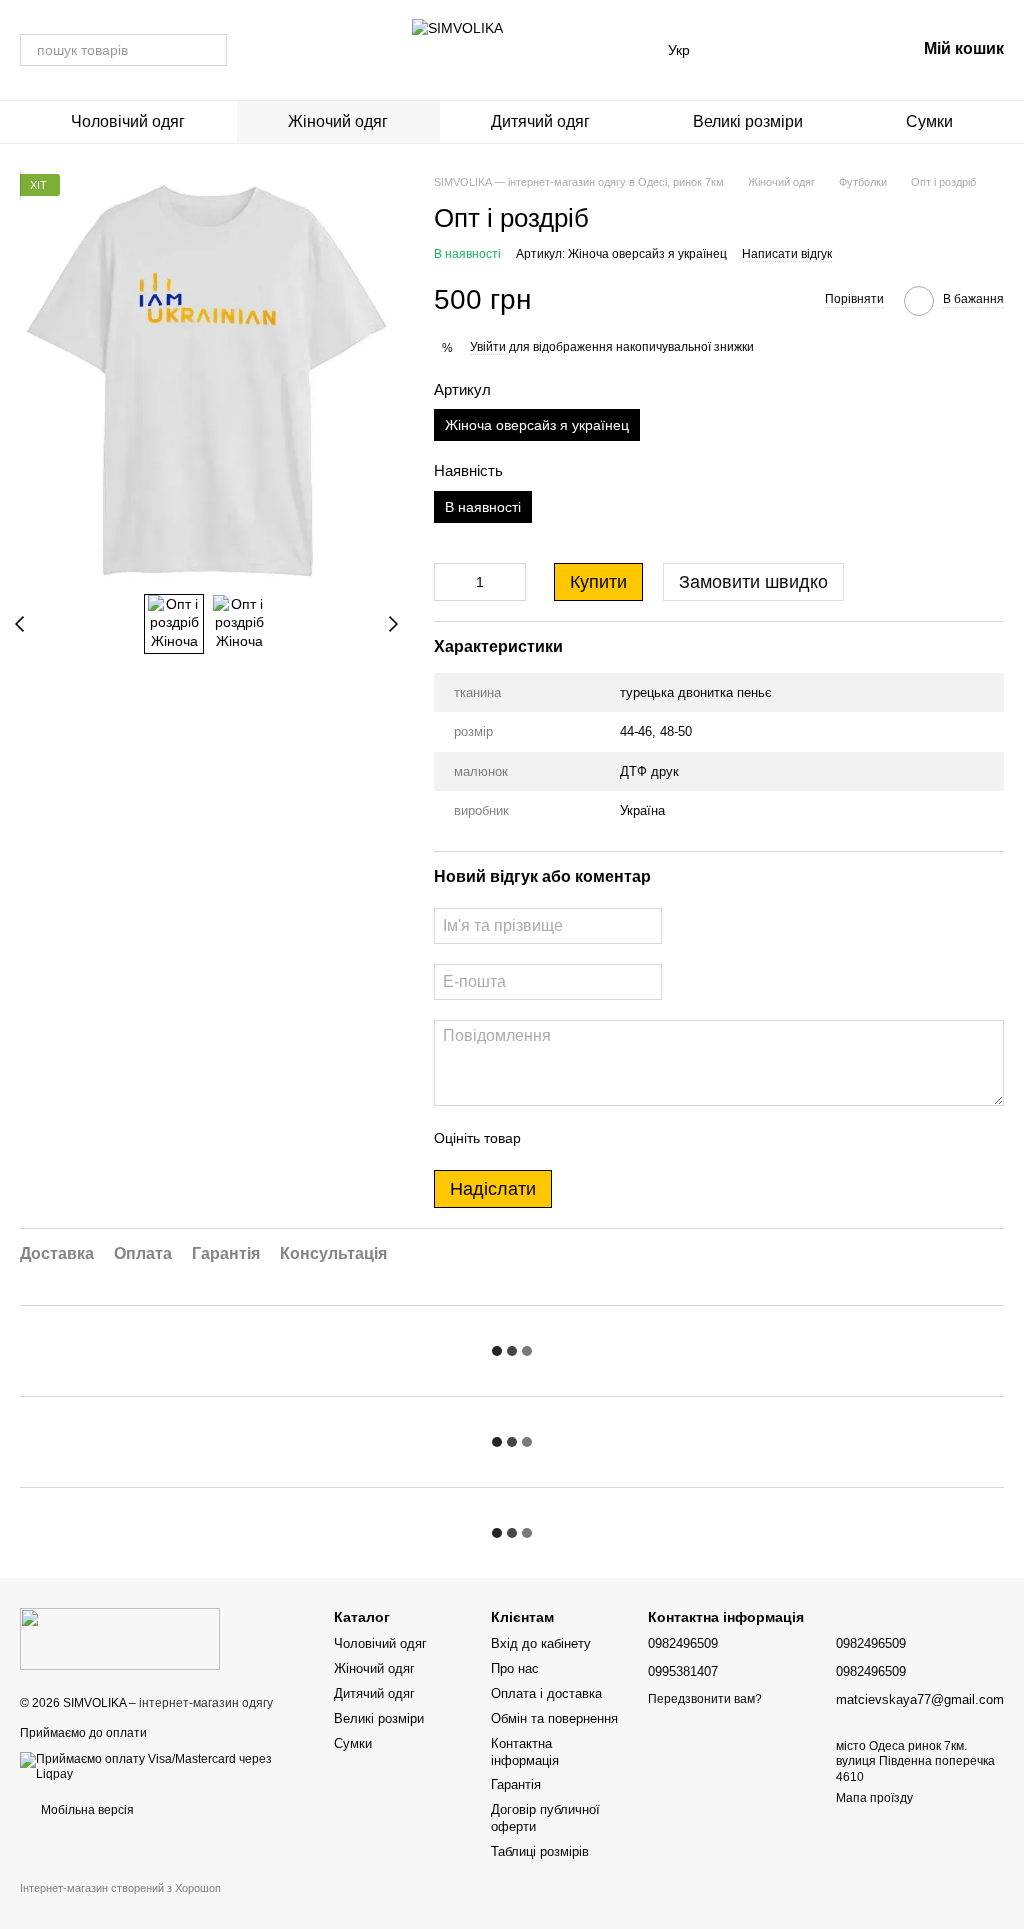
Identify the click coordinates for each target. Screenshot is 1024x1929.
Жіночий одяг (338, 121)
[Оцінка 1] (554, 1138)
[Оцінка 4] (650, 1138)
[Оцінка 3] (618, 1138)
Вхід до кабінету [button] (541, 1643)
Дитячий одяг (540, 121)
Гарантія (516, 1784)
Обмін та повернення (554, 1718)
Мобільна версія (86, 1810)
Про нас (515, 1668)
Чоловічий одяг (128, 121)
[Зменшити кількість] (449, 582)
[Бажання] (796, 50)
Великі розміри (748, 121)
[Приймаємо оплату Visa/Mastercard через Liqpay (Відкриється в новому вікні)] (162, 1766)
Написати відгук (787, 254)
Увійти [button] (488, 347)
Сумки (929, 121)
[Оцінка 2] (586, 1138)
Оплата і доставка (546, 1693)
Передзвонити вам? (705, 1699)
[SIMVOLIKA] (120, 1638)
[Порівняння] (744, 50)
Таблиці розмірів (540, 1851)
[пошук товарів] (211, 50)
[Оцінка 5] (682, 1138)
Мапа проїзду (874, 1798)
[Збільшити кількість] (511, 582)
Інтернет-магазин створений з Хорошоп (120, 1888)
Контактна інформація (525, 1752)
